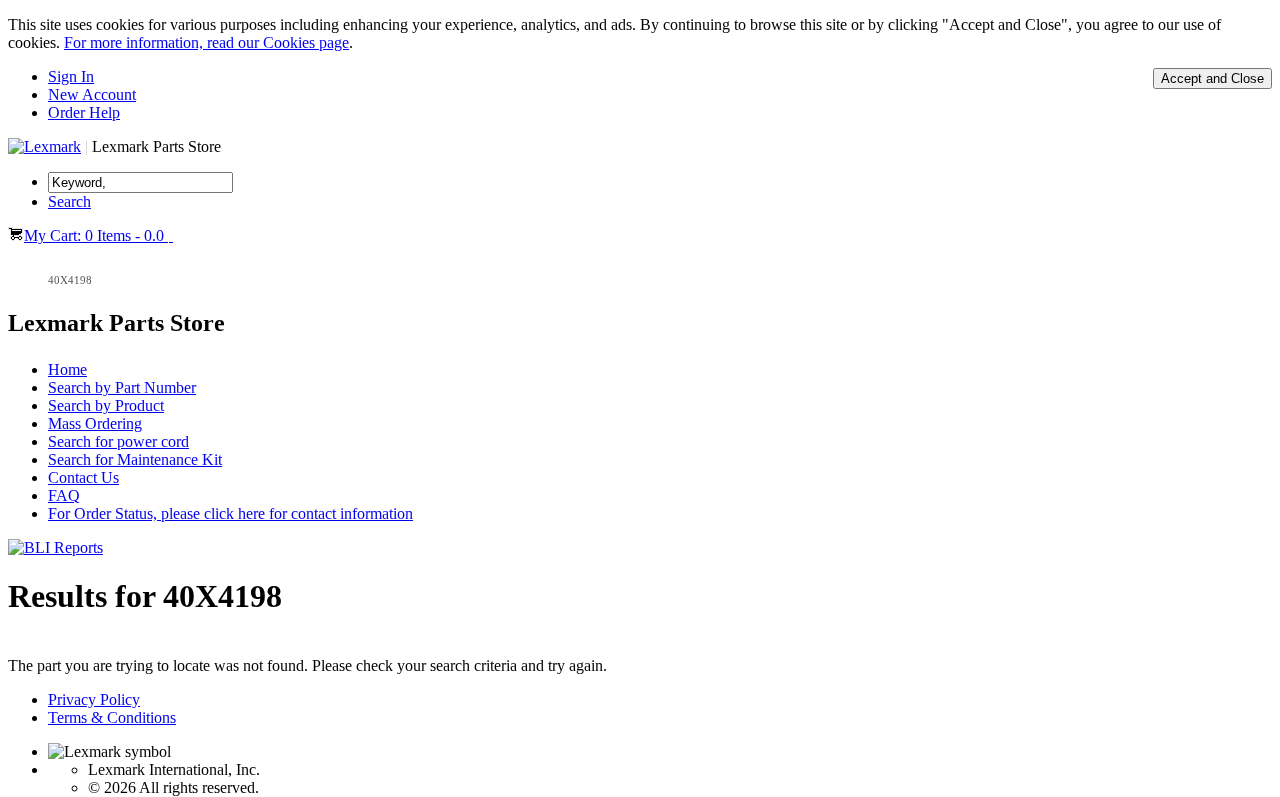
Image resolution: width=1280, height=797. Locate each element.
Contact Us (83, 477)
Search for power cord (118, 441)
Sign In (71, 76)
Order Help (84, 112)
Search (69, 201)
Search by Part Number (122, 387)
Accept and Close (1212, 78)
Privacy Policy (94, 699)
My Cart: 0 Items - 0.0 (96, 235)
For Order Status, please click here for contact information (230, 513)
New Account (92, 94)
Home (67, 369)
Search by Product (106, 405)
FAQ (64, 495)
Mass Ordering (95, 423)
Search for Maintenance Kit (135, 459)
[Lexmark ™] (44, 146)
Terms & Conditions (112, 717)
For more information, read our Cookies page (206, 42)
